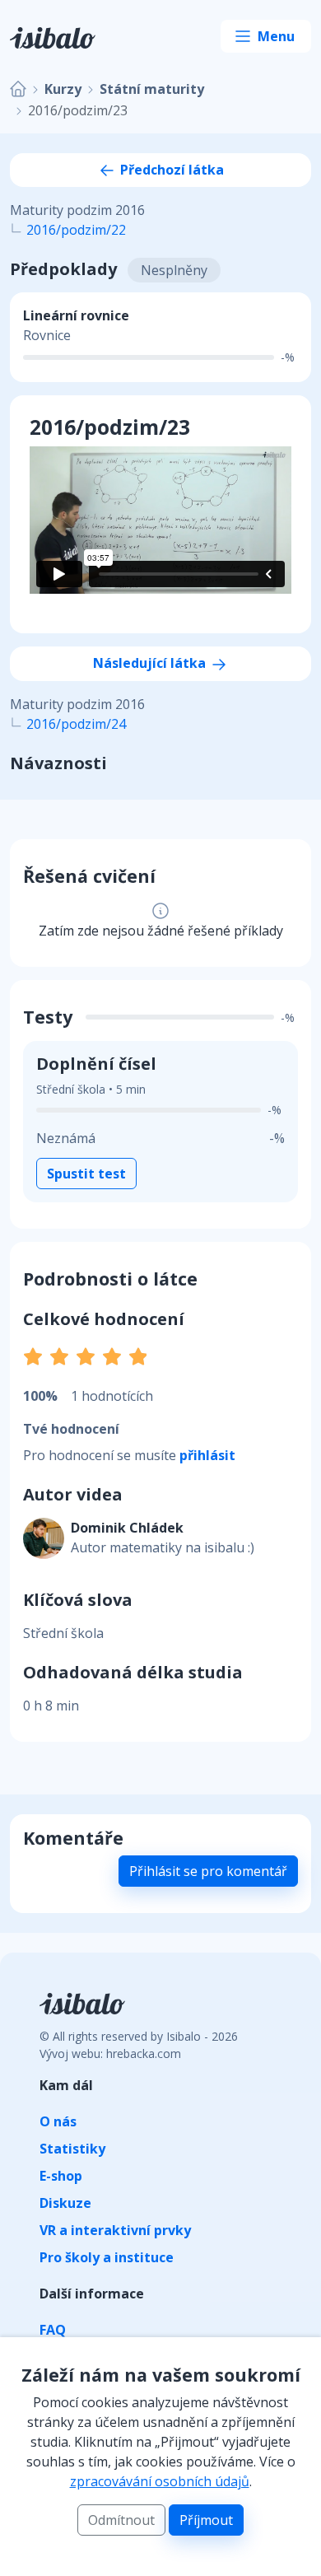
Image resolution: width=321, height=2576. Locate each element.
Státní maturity (152, 89)
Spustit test (86, 1174)
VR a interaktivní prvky (115, 2230)
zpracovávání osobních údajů (160, 2481)
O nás (58, 2121)
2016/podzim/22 (76, 230)
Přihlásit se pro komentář (208, 1871)
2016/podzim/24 (76, 724)
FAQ (53, 2330)
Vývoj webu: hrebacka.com (110, 2053)
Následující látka (151, 663)
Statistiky (72, 2149)
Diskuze (65, 2203)
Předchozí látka (170, 170)
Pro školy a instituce (107, 2257)
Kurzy (63, 89)
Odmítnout (121, 2520)
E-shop (61, 2176)
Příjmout (206, 2520)
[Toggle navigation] (266, 36)
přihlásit (207, 1455)
